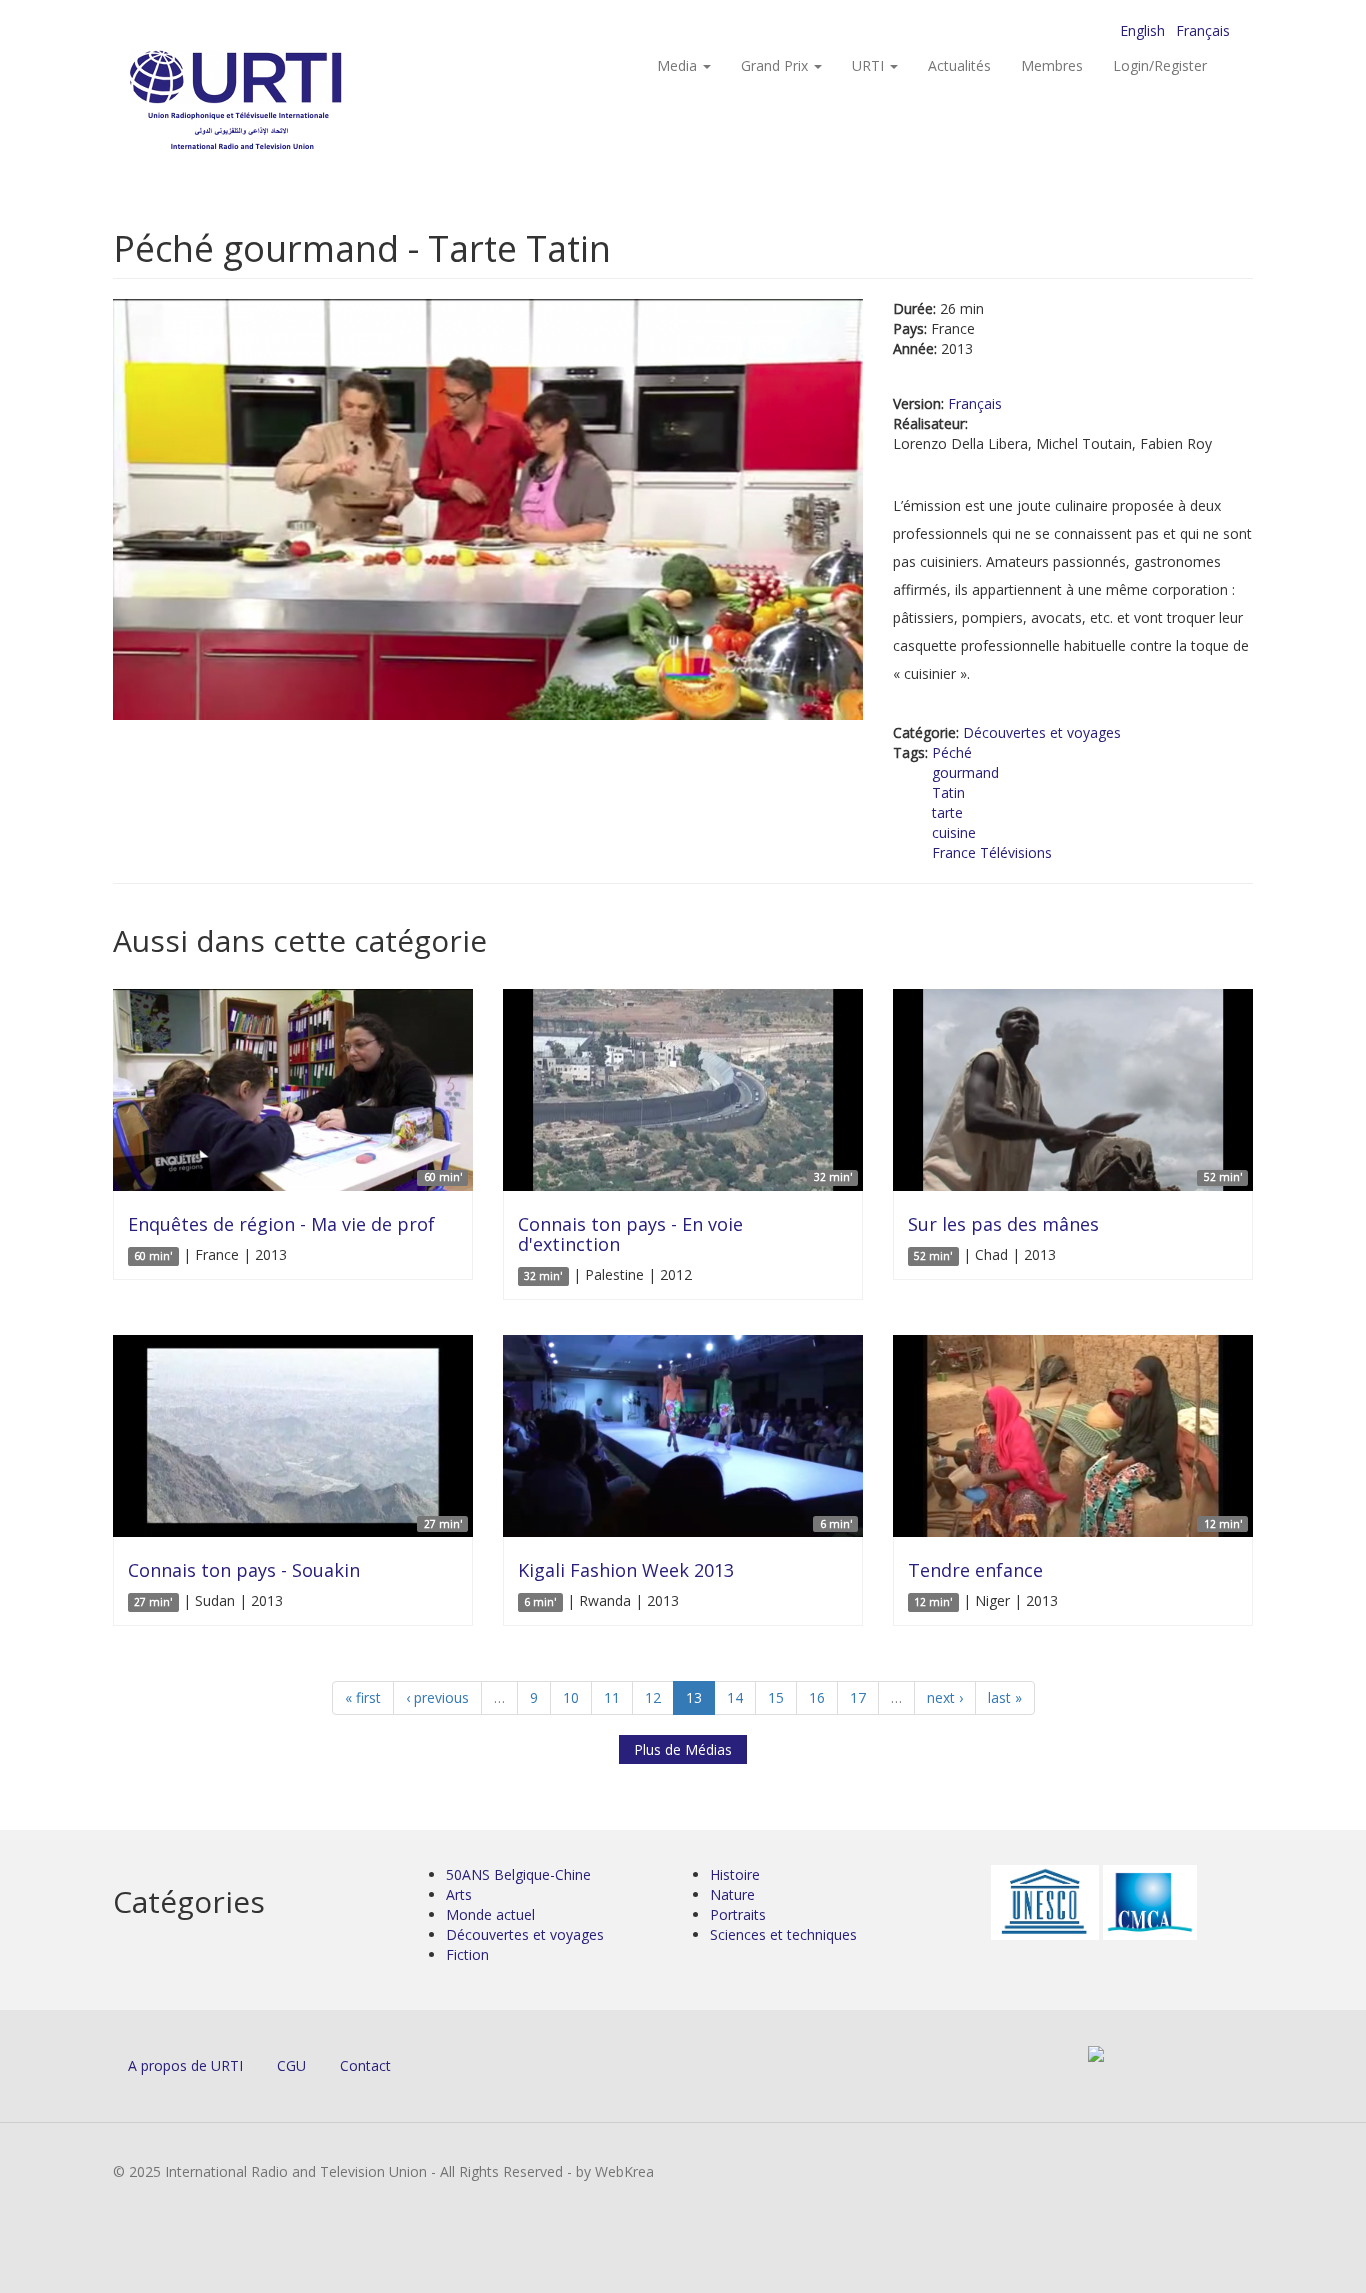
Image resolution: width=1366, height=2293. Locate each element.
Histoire (735, 1874)
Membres (1052, 65)
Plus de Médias (683, 1749)
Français (1203, 30)
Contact (365, 2065)
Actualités (959, 65)
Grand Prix (776, 65)
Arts (459, 1894)
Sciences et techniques (783, 1934)
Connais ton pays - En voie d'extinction (630, 1234)
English (1142, 30)
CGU (291, 2065)
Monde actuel (490, 1914)
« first (363, 1697)
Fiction (467, 1954)
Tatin (948, 792)
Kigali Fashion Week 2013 (626, 1570)
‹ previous (437, 1697)
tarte (947, 812)
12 (653, 1697)
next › (945, 1697)
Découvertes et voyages (1042, 732)
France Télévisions (992, 852)
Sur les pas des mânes (1003, 1224)
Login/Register (1160, 65)
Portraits (738, 1914)
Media (679, 65)
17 (858, 1697)
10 (571, 1697)
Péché (952, 752)
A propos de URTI (185, 2065)
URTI (870, 65)
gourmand (965, 772)
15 (776, 1697)
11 (612, 1697)
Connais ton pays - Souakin (244, 1570)
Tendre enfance (975, 1570)
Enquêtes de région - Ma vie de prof (281, 1224)
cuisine (954, 832)
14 (735, 1697)
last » (1005, 1697)
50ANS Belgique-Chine (518, 1874)
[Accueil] (275, 100)
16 (817, 1697)
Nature (732, 1894)
